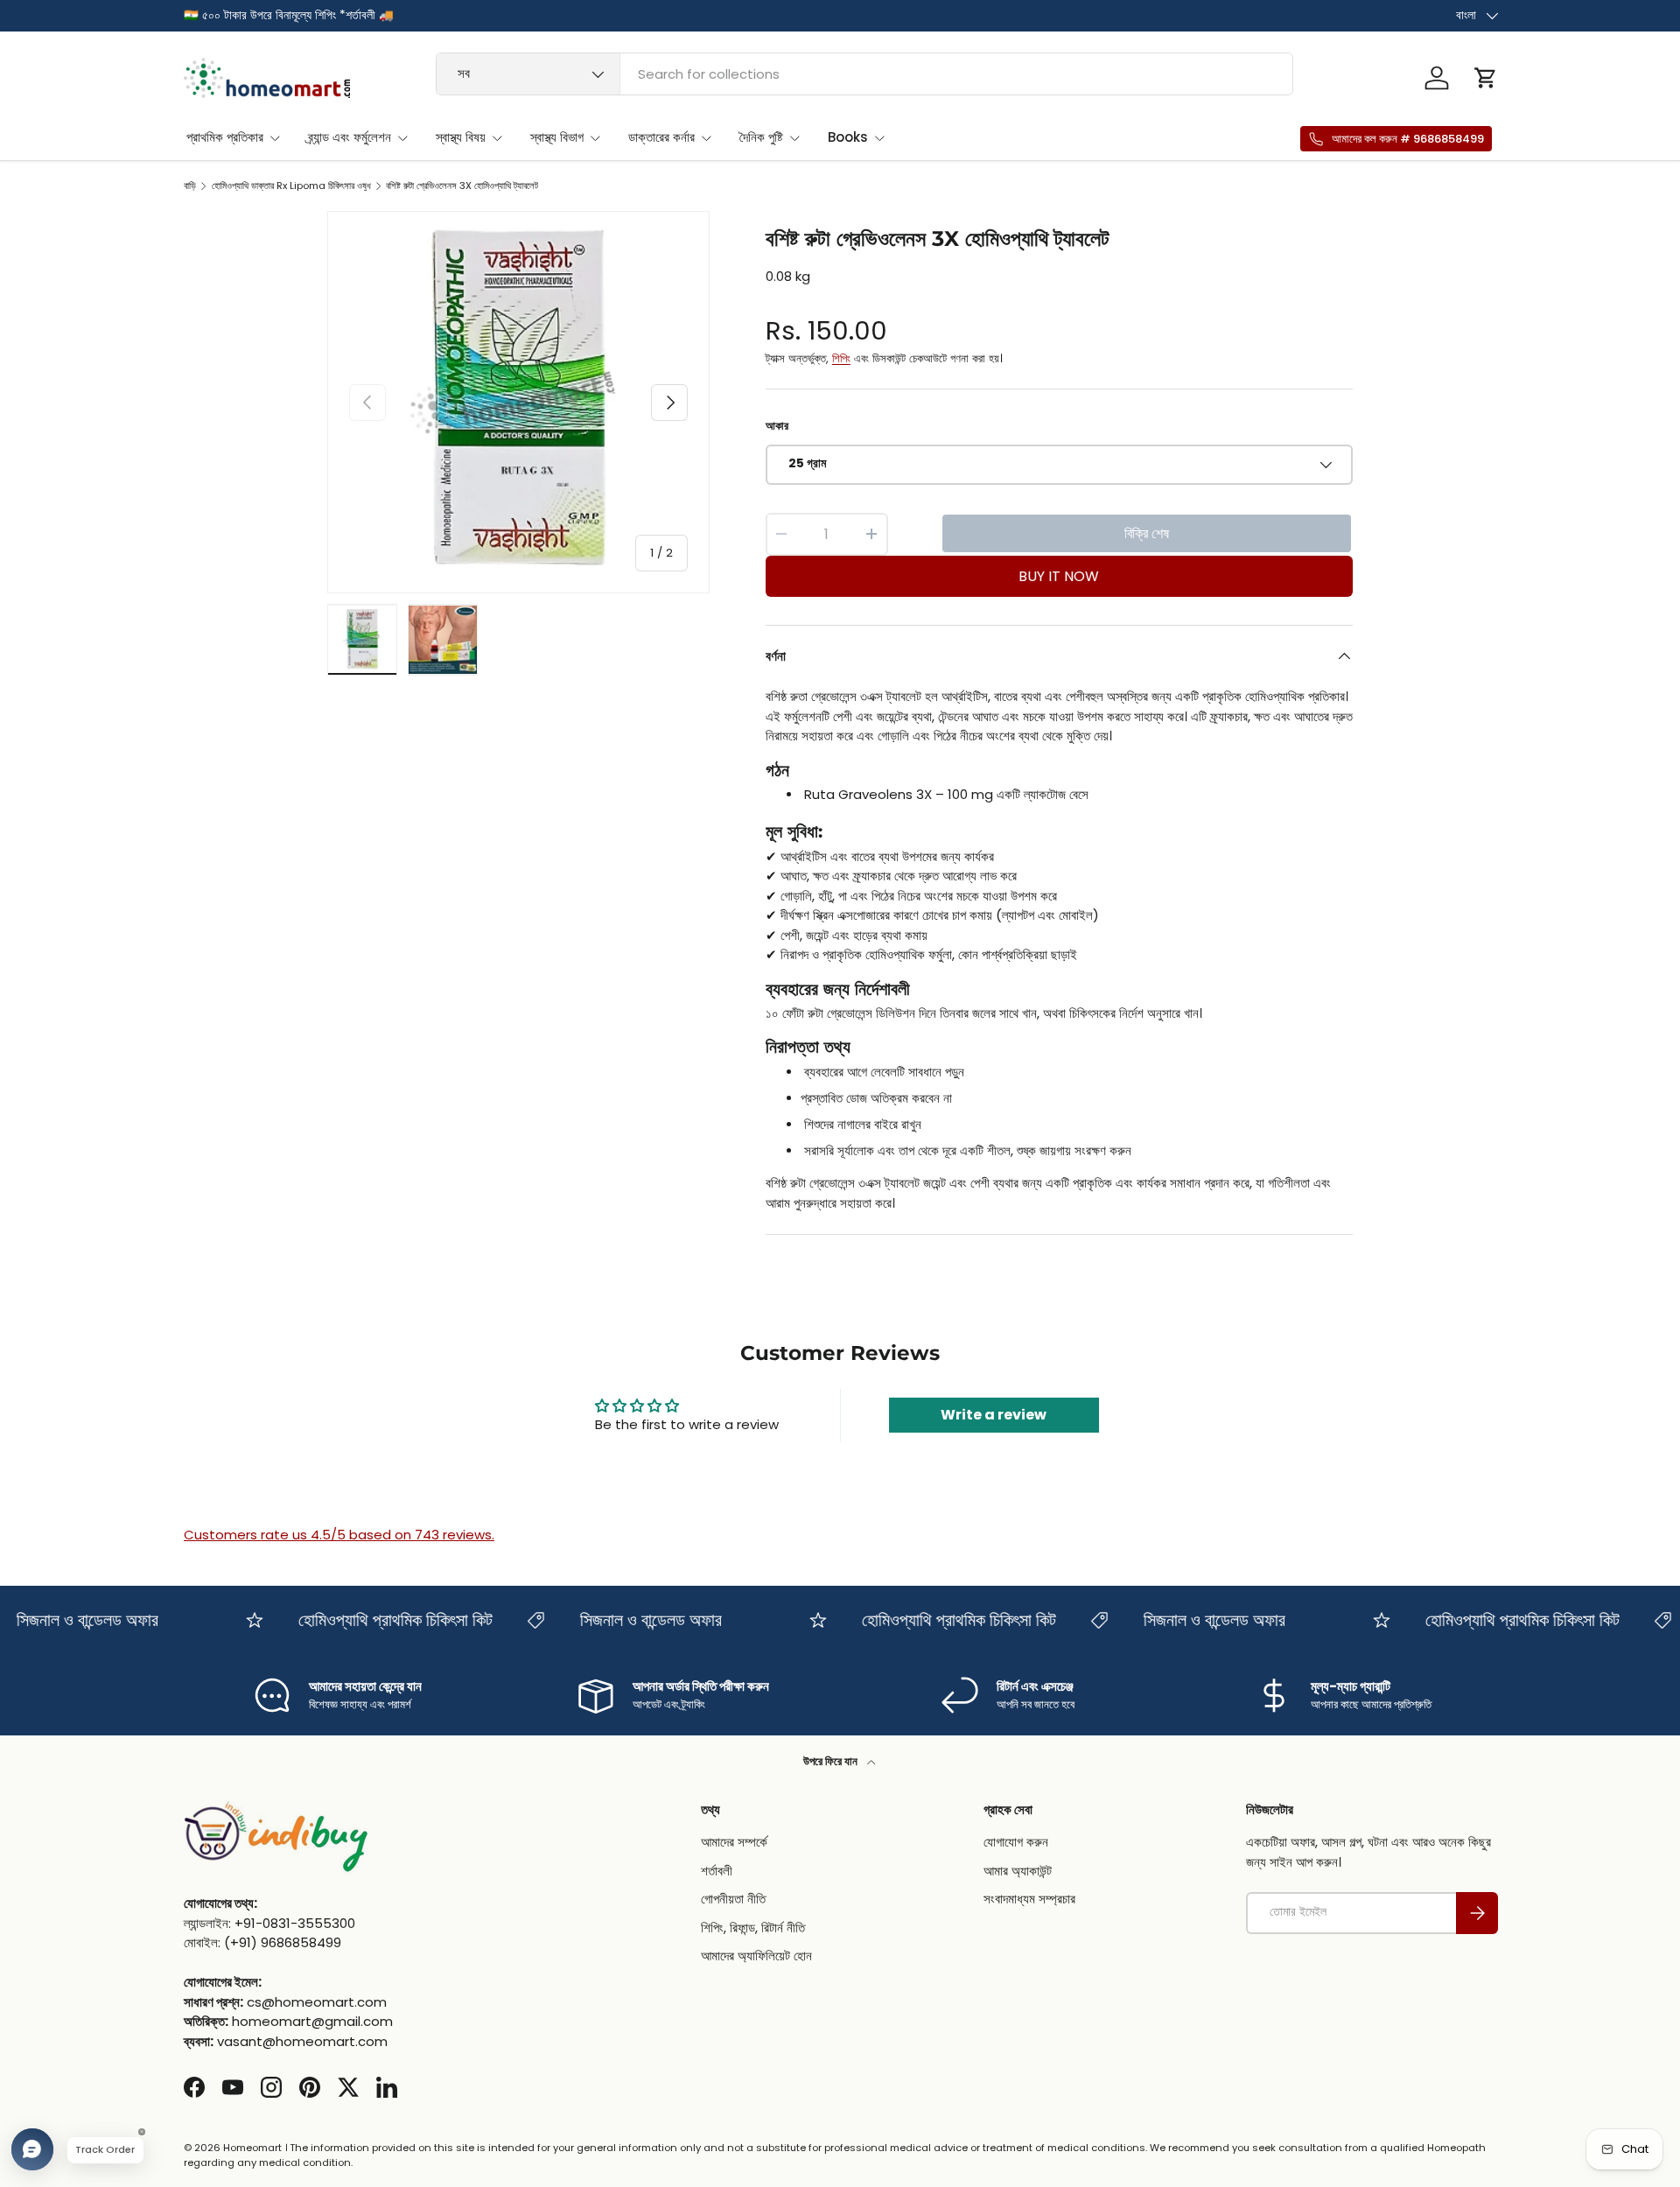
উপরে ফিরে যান (832, 1761)
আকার (777, 426)
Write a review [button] (994, 1415)
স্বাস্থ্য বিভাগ (557, 137)
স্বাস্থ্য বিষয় (461, 137)
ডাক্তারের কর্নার (661, 137)
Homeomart (252, 2148)
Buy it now (1059, 576)
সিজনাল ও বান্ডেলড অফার (632, 1620)
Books (848, 137)
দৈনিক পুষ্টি (761, 137)
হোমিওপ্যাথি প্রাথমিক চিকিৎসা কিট (376, 1620)
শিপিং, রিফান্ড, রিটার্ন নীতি (753, 1928)
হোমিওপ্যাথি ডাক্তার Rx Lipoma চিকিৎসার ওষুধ (291, 186)
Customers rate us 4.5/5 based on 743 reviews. (339, 1535)
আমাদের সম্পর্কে (734, 1843)
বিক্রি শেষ (1147, 533)
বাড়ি (190, 186)
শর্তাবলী (717, 1871)
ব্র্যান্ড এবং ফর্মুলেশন (350, 137)
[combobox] (865, 74)
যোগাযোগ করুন (1016, 1843)
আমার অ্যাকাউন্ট (1018, 1871)
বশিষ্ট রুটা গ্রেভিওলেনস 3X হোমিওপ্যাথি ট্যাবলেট (462, 186)
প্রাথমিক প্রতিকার (225, 137)
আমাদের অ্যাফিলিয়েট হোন (756, 1956)
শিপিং (841, 358)
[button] (1486, 78)
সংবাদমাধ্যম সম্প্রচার (1029, 1900)
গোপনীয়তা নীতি (733, 1900)
